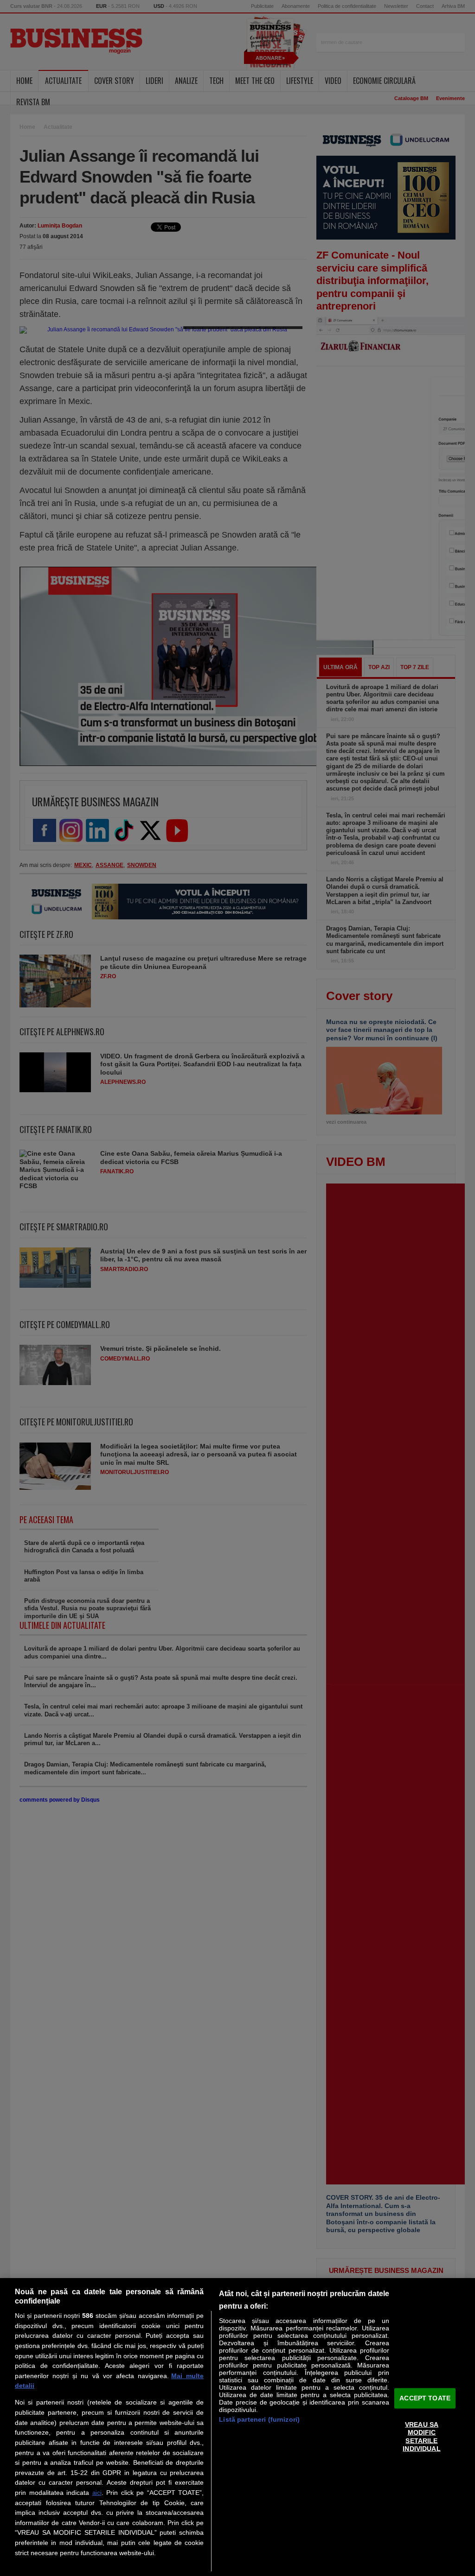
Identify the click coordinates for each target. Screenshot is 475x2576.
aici (97, 2493)
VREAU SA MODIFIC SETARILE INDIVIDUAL (421, 2437)
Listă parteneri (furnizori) (259, 2419)
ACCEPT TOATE (425, 2398)
